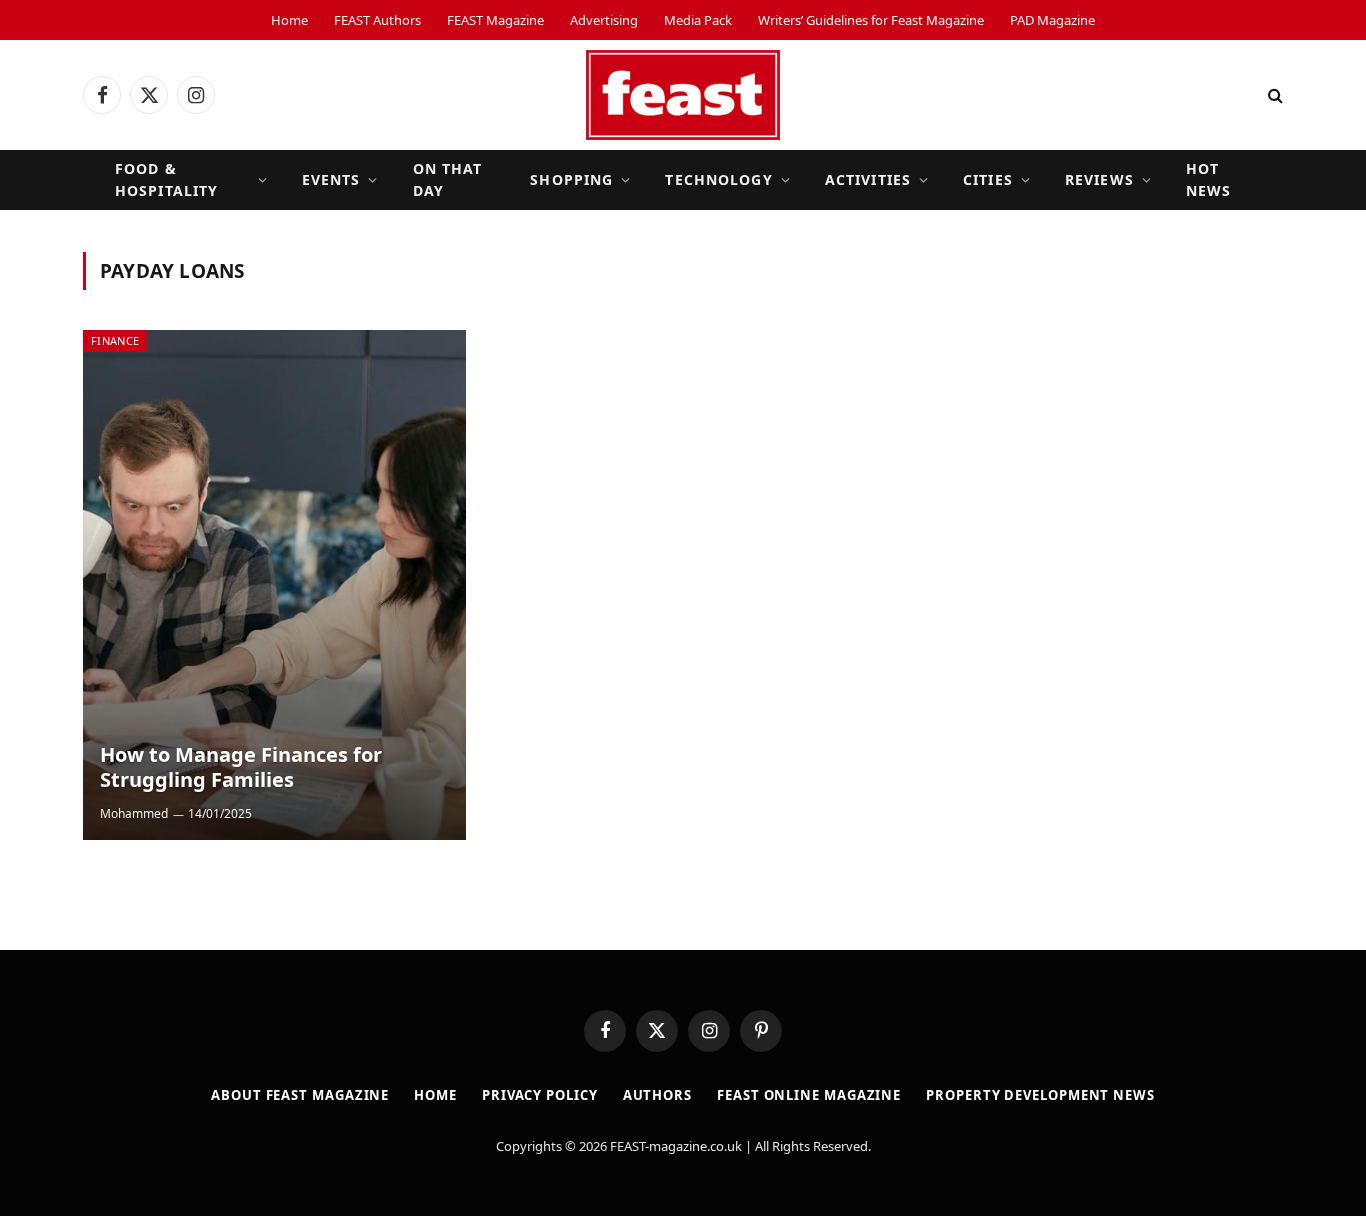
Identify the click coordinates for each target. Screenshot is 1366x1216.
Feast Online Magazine (809, 1095)
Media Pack (698, 20)
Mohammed (134, 813)
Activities (868, 179)
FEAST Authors (377, 20)
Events (331, 179)
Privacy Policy (540, 1095)
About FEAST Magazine (300, 1095)
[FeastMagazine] (683, 95)
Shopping (571, 179)
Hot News (1208, 179)
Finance (115, 340)
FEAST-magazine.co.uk (676, 1146)
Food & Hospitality (166, 179)
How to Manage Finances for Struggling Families (241, 767)
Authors (657, 1095)
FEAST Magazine (495, 20)
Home (289, 20)
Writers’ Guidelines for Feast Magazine (871, 20)
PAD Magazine (1052, 20)
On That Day (448, 179)
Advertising (604, 20)
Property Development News (1040, 1095)
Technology (718, 179)
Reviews (1099, 179)
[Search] (1273, 95)
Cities (988, 179)
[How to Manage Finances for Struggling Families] (274, 585)
